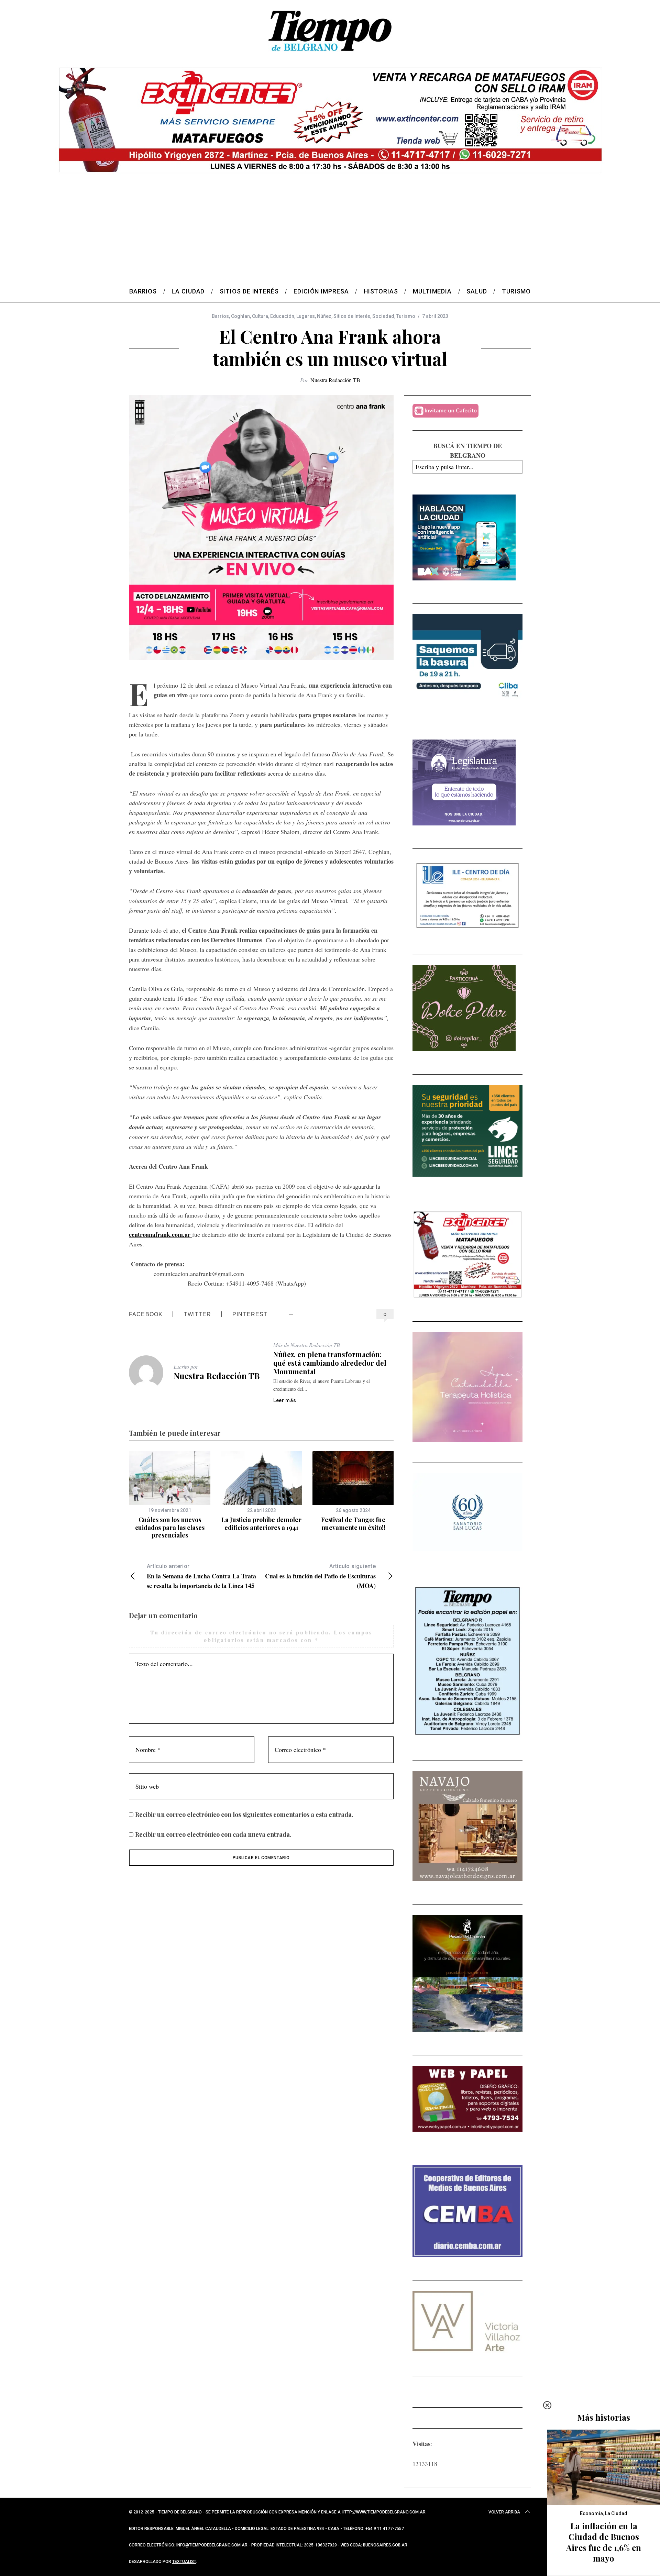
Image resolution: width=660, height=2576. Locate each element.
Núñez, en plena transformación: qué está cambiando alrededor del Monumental (330, 1363)
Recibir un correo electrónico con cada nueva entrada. (213, 1834)
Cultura (260, 316)
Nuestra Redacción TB (335, 380)
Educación (282, 316)
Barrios (220, 316)
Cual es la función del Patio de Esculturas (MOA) (320, 1576)
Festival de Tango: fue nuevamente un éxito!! (353, 1524)
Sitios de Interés (352, 316)
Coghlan (240, 316)
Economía (591, 2513)
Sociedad (383, 316)
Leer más (285, 1400)
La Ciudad (616, 2513)
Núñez (324, 316)
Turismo (406, 316)
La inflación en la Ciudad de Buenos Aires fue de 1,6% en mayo (604, 2542)
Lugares (306, 316)
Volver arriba (504, 2512)
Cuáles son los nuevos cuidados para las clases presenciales (170, 1527)
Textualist (184, 2562)
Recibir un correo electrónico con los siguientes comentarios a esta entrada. (244, 1814)
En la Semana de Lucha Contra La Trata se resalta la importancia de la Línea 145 (201, 1576)
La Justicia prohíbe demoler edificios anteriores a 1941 (261, 1524)
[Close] (547, 2405)
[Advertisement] (330, 229)
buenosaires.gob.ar (385, 2545)
